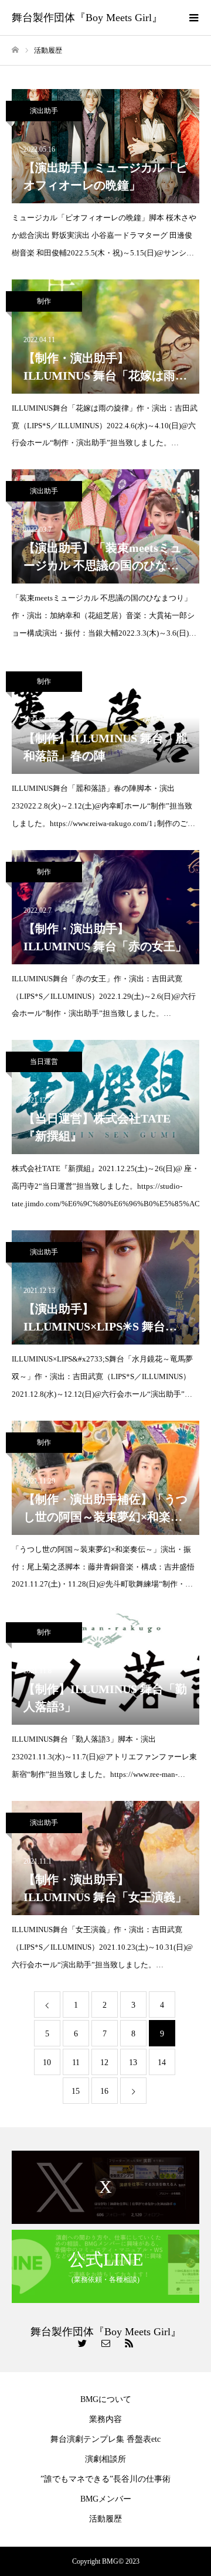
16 (104, 2091)
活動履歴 (105, 2519)
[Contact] (105, 2343)
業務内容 (105, 2419)
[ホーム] (15, 50)
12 (104, 2062)
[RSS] (129, 2343)
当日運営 (44, 1062)
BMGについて (106, 2399)
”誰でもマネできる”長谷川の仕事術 (105, 2479)
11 (76, 2062)
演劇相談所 (105, 2459)
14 (162, 2062)
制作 (44, 301)
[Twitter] (82, 2343)
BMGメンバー (106, 2499)
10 (47, 2062)
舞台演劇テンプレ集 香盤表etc (105, 2439)
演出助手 (44, 111)
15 (76, 2091)
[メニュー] (193, 18)
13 (133, 2062)
